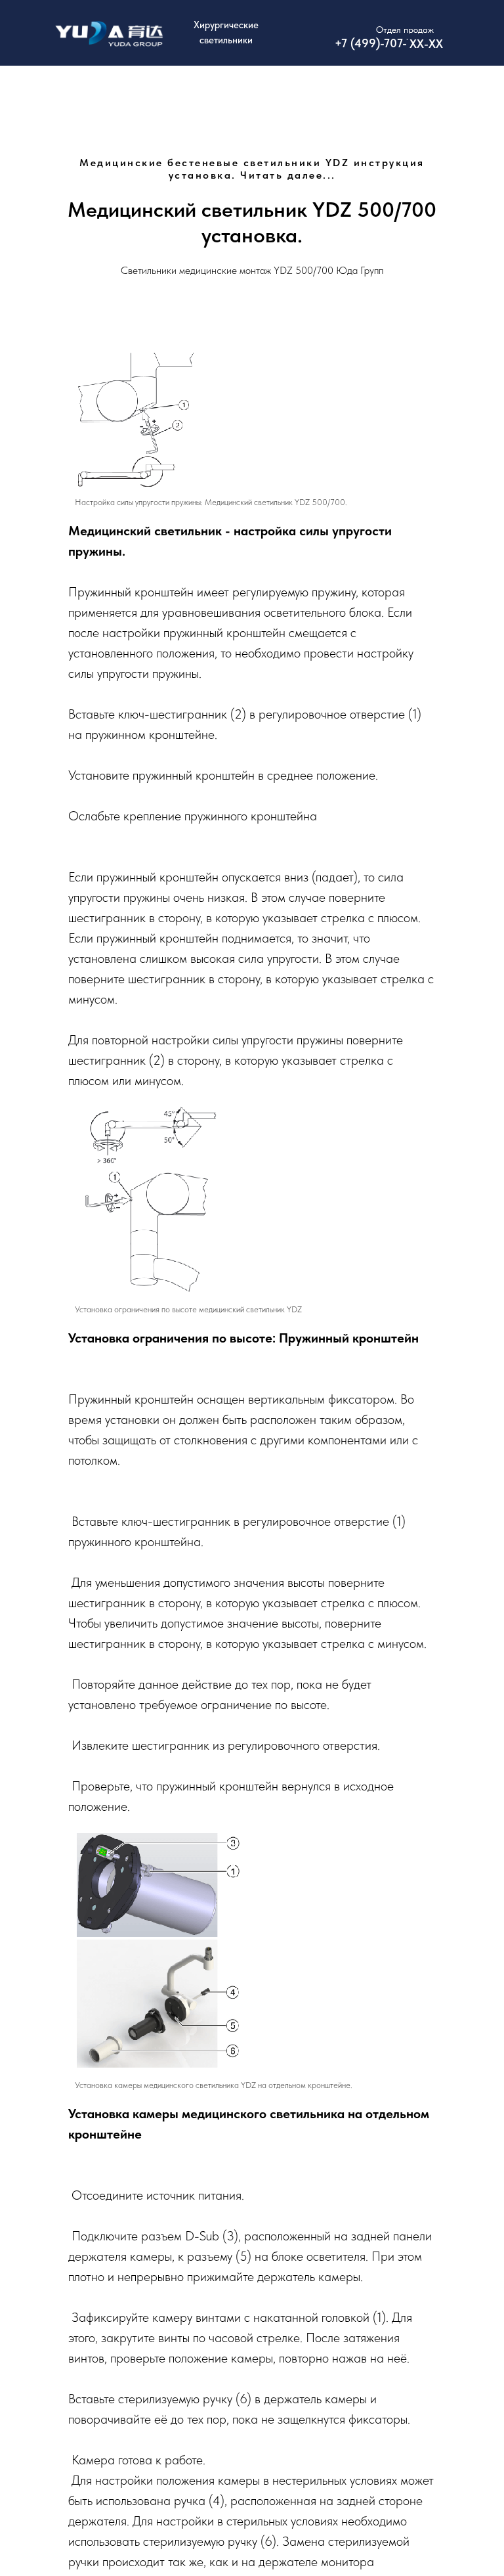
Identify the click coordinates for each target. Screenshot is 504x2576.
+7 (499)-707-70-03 (386, 43)
